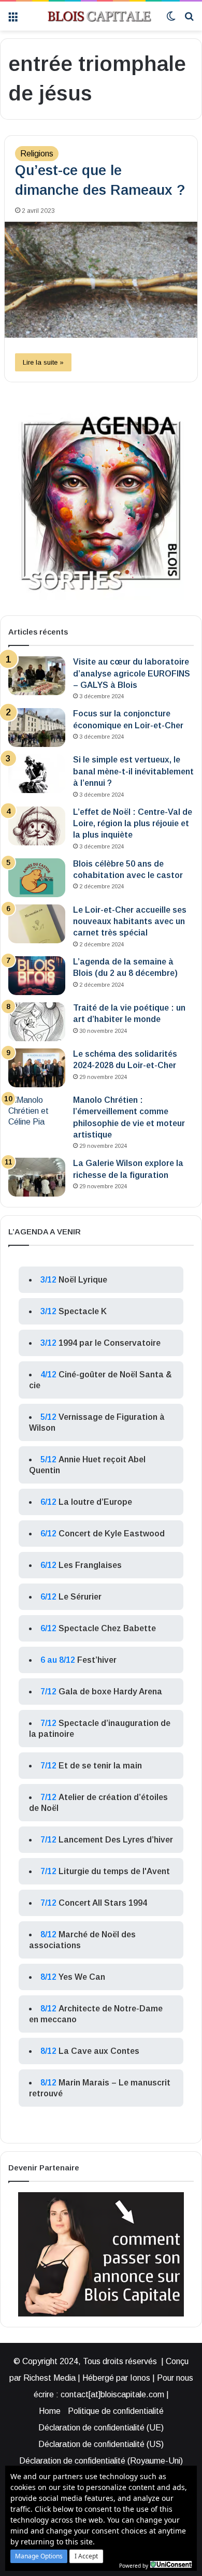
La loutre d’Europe (95, 1502)
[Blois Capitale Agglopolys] (92, 16)
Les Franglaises (90, 1565)
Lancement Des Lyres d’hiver (116, 1840)
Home (50, 2411)
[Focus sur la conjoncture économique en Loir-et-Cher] (37, 728)
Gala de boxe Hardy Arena (110, 1692)
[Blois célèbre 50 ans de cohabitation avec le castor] (37, 878)
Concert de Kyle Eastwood (112, 1534)
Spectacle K (83, 1311)
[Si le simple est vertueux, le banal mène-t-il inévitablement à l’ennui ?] (37, 774)
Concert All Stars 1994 (103, 1903)
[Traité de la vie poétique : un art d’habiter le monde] (37, 1022)
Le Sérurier (80, 1597)
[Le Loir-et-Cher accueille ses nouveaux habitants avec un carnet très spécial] (37, 924)
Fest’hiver (97, 1660)
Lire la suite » (43, 362)
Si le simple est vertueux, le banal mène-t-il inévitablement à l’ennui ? (133, 771)
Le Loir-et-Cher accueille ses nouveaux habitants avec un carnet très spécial (130, 922)
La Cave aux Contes (99, 2051)
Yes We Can (82, 1977)
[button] (39, 2556)
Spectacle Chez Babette (107, 1628)
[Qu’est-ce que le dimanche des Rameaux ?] (101, 280)
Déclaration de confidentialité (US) (101, 2444)
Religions (37, 154)
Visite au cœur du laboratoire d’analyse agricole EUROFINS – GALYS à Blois (132, 673)
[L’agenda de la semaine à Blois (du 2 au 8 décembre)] (37, 976)
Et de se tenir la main (100, 1766)
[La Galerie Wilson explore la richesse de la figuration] (37, 1177)
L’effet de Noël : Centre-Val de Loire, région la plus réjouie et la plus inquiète (133, 824)
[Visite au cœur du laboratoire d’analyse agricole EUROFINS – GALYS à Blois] (37, 676)
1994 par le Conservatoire (110, 1343)
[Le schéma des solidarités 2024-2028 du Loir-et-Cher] (37, 1068)
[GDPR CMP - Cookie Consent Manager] (171, 2565)
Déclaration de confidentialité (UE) (101, 2428)
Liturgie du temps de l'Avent (114, 1871)
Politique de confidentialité (116, 2411)
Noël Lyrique (83, 1280)
